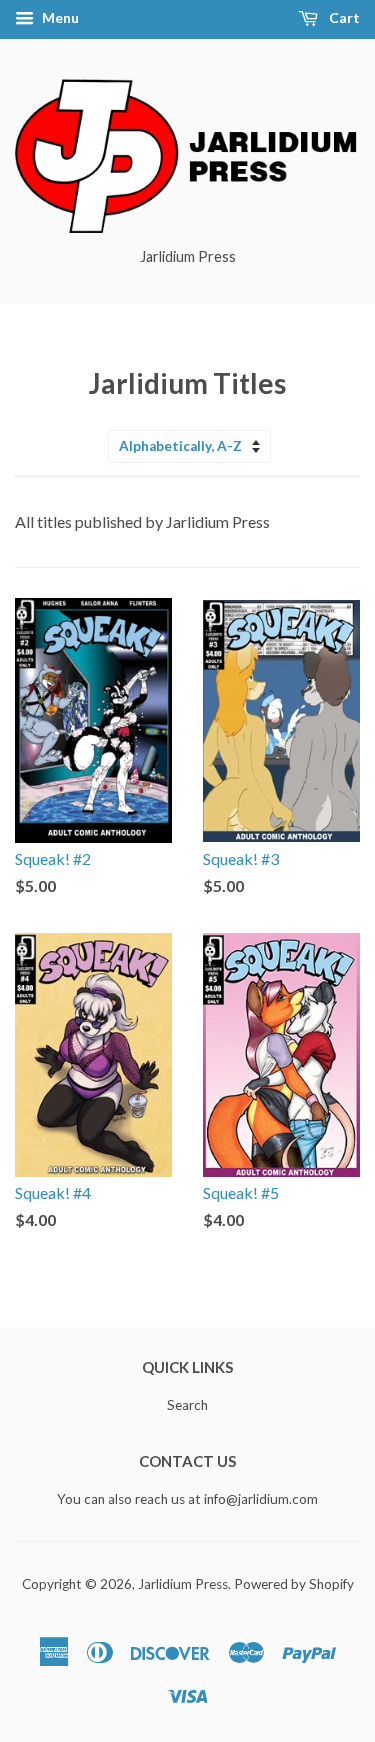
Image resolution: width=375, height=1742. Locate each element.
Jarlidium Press (183, 1584)
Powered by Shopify (294, 1584)
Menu (59, 17)
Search (187, 1405)
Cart (343, 17)
